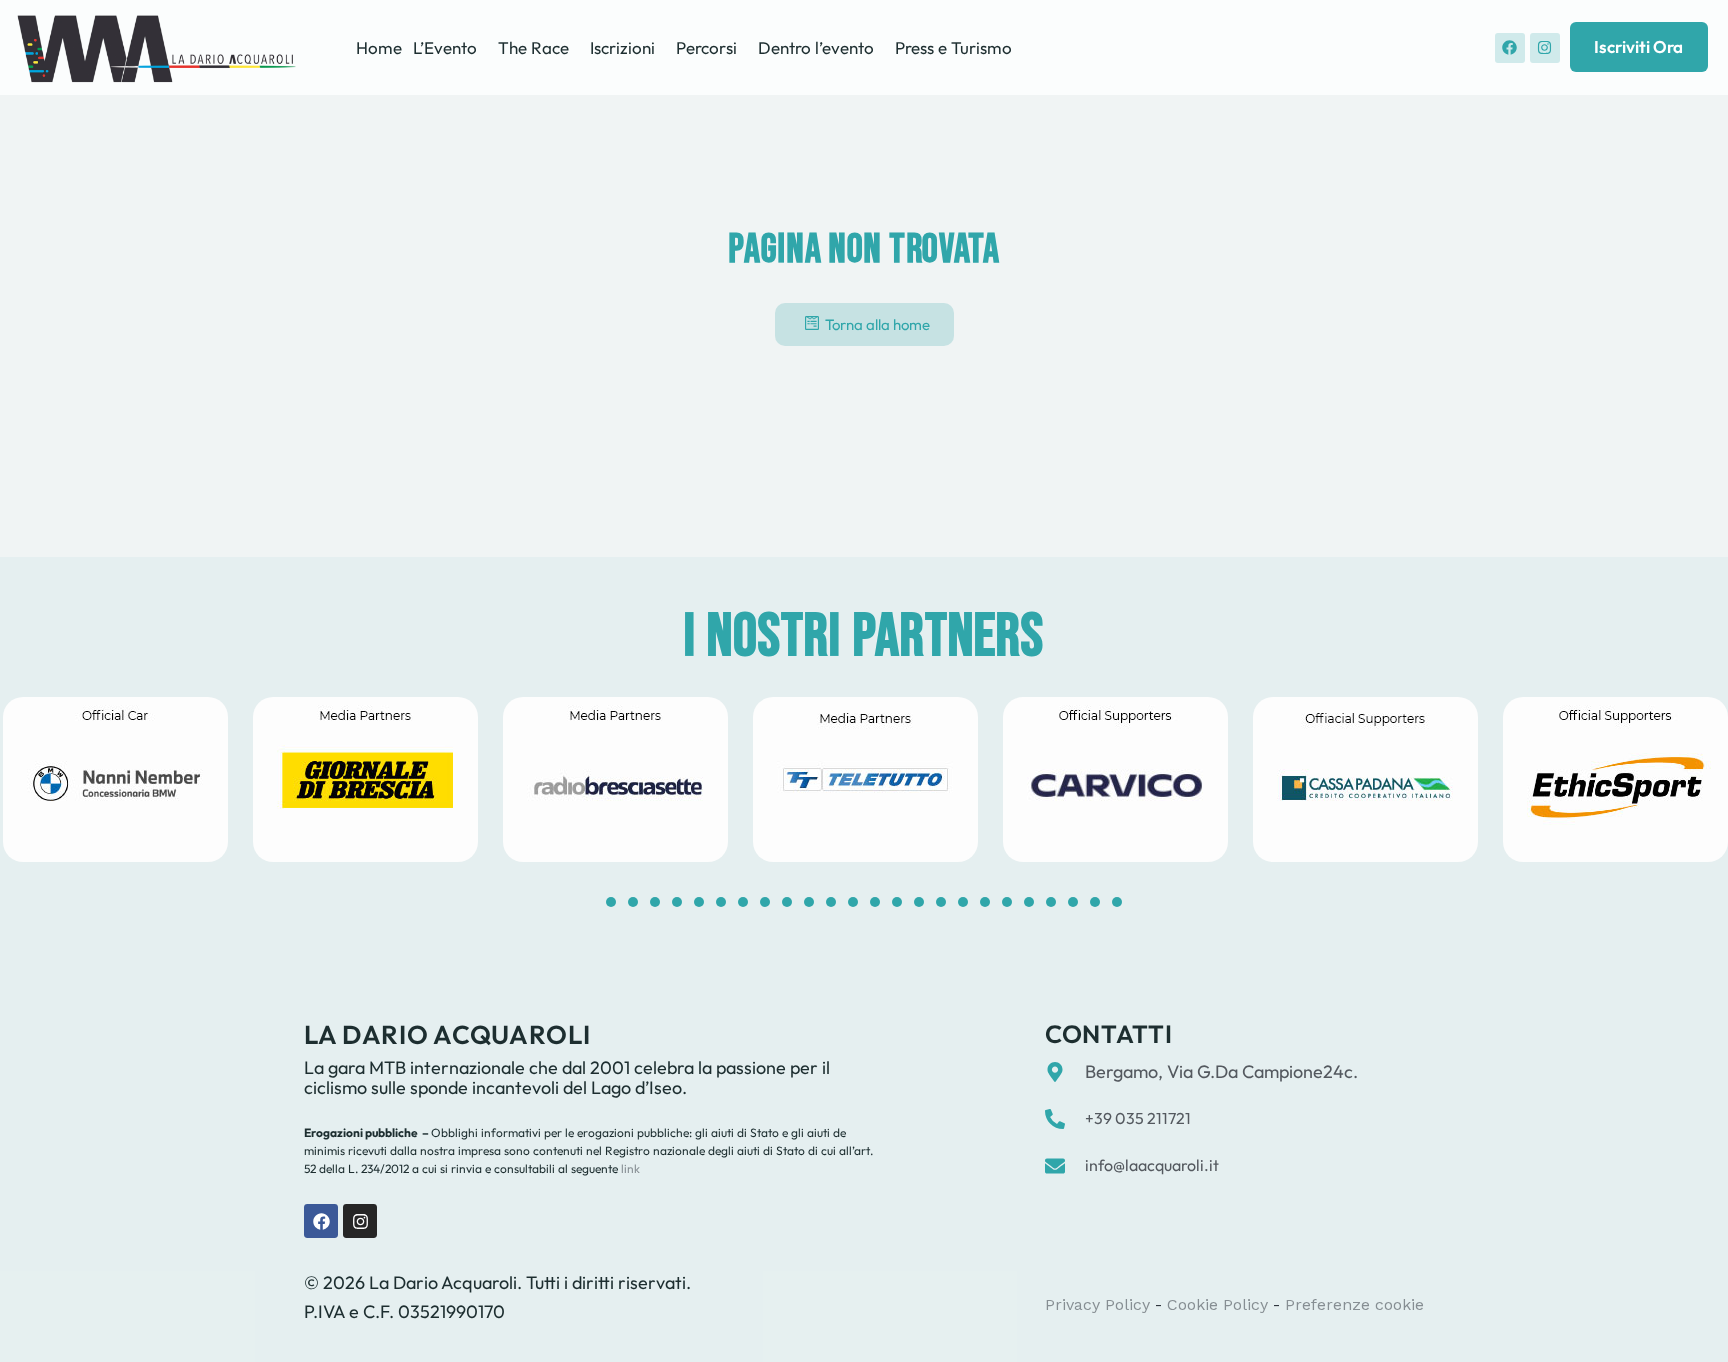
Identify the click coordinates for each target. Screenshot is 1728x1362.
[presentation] (611, 902)
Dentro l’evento (816, 47)
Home (379, 47)
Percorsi (706, 47)
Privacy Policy (1097, 1304)
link (629, 1168)
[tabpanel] (365, 779)
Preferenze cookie (1354, 1304)
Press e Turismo (953, 47)
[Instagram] (1545, 48)
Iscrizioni (622, 47)
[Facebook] (1510, 48)
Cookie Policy (1217, 1304)
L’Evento (445, 47)
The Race (533, 47)
